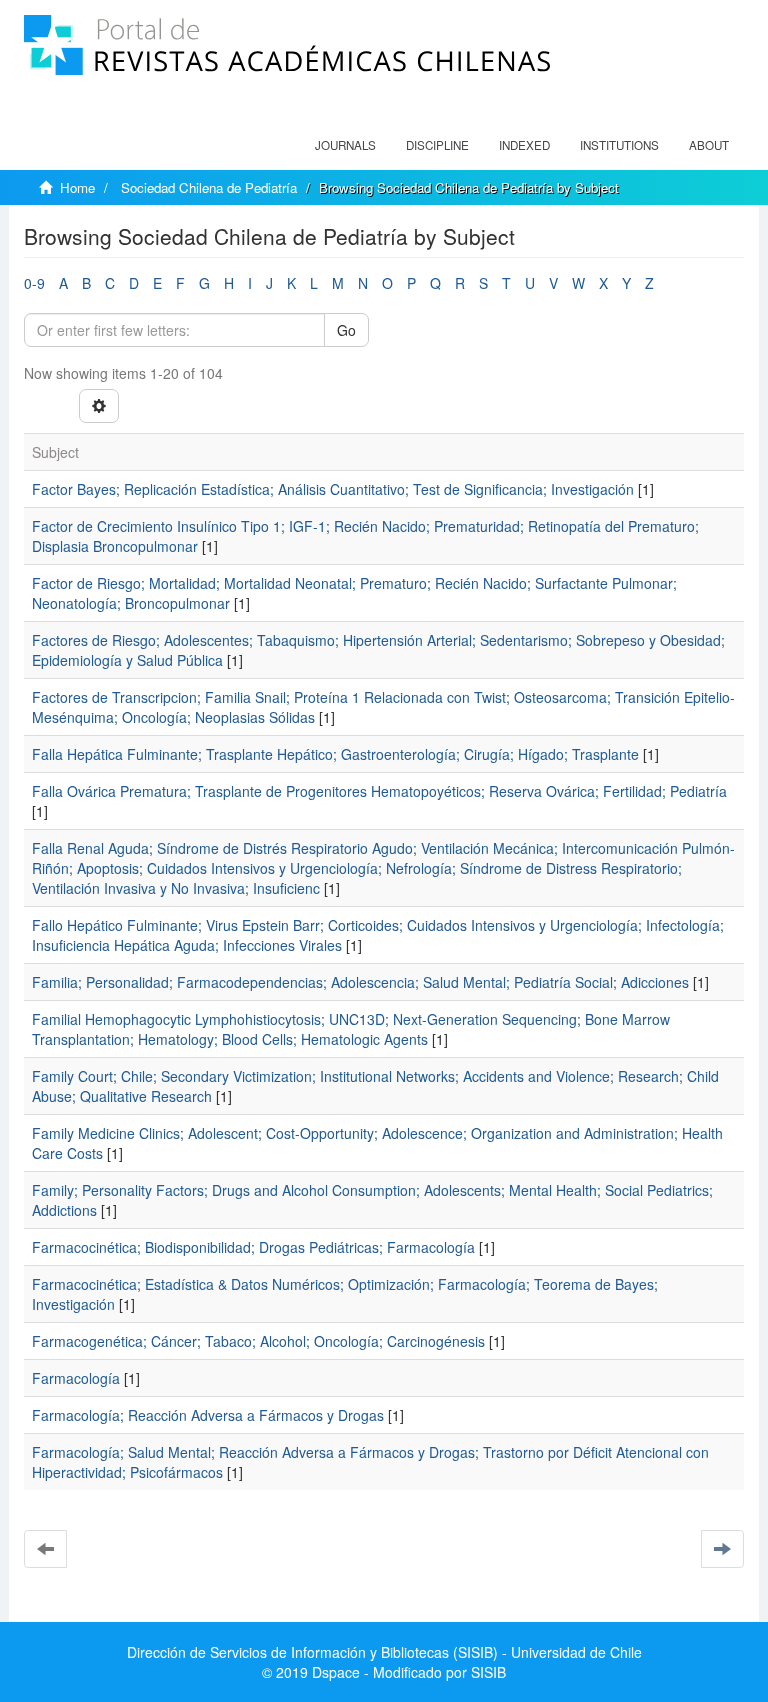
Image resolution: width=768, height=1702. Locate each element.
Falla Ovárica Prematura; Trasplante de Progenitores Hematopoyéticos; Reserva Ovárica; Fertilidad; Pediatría (379, 791)
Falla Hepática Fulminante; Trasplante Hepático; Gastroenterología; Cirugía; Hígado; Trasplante (335, 754)
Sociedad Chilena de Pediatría (209, 187)
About (709, 145)
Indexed (524, 145)
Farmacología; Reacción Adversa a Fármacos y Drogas (208, 1415)
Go (346, 330)
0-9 (34, 283)
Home (77, 187)
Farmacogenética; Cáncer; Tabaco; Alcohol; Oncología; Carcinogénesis (258, 1341)
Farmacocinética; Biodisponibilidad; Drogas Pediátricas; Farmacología (253, 1247)
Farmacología (76, 1378)
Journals (345, 145)
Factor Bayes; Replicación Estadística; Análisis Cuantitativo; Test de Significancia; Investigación (333, 489)
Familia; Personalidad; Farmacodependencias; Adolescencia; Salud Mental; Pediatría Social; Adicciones (360, 982)
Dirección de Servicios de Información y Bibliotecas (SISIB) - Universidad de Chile (384, 1652)
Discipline (437, 145)
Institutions (619, 145)
